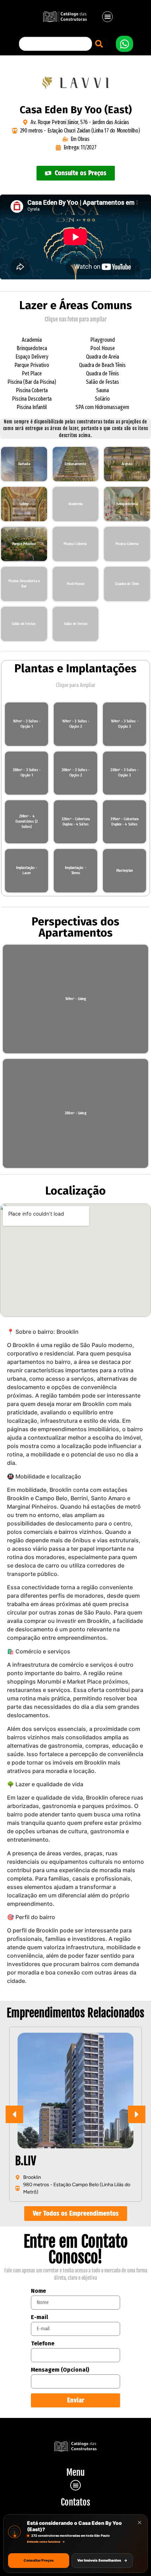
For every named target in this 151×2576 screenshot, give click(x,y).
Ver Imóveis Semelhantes (102, 2560)
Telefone (43, 2344)
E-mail (40, 2317)
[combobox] (55, 44)
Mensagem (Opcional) (60, 2370)
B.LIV (26, 2161)
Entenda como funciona (46, 2542)
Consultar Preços (39, 2560)
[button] (108, 17)
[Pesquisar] (100, 44)
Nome (38, 2291)
